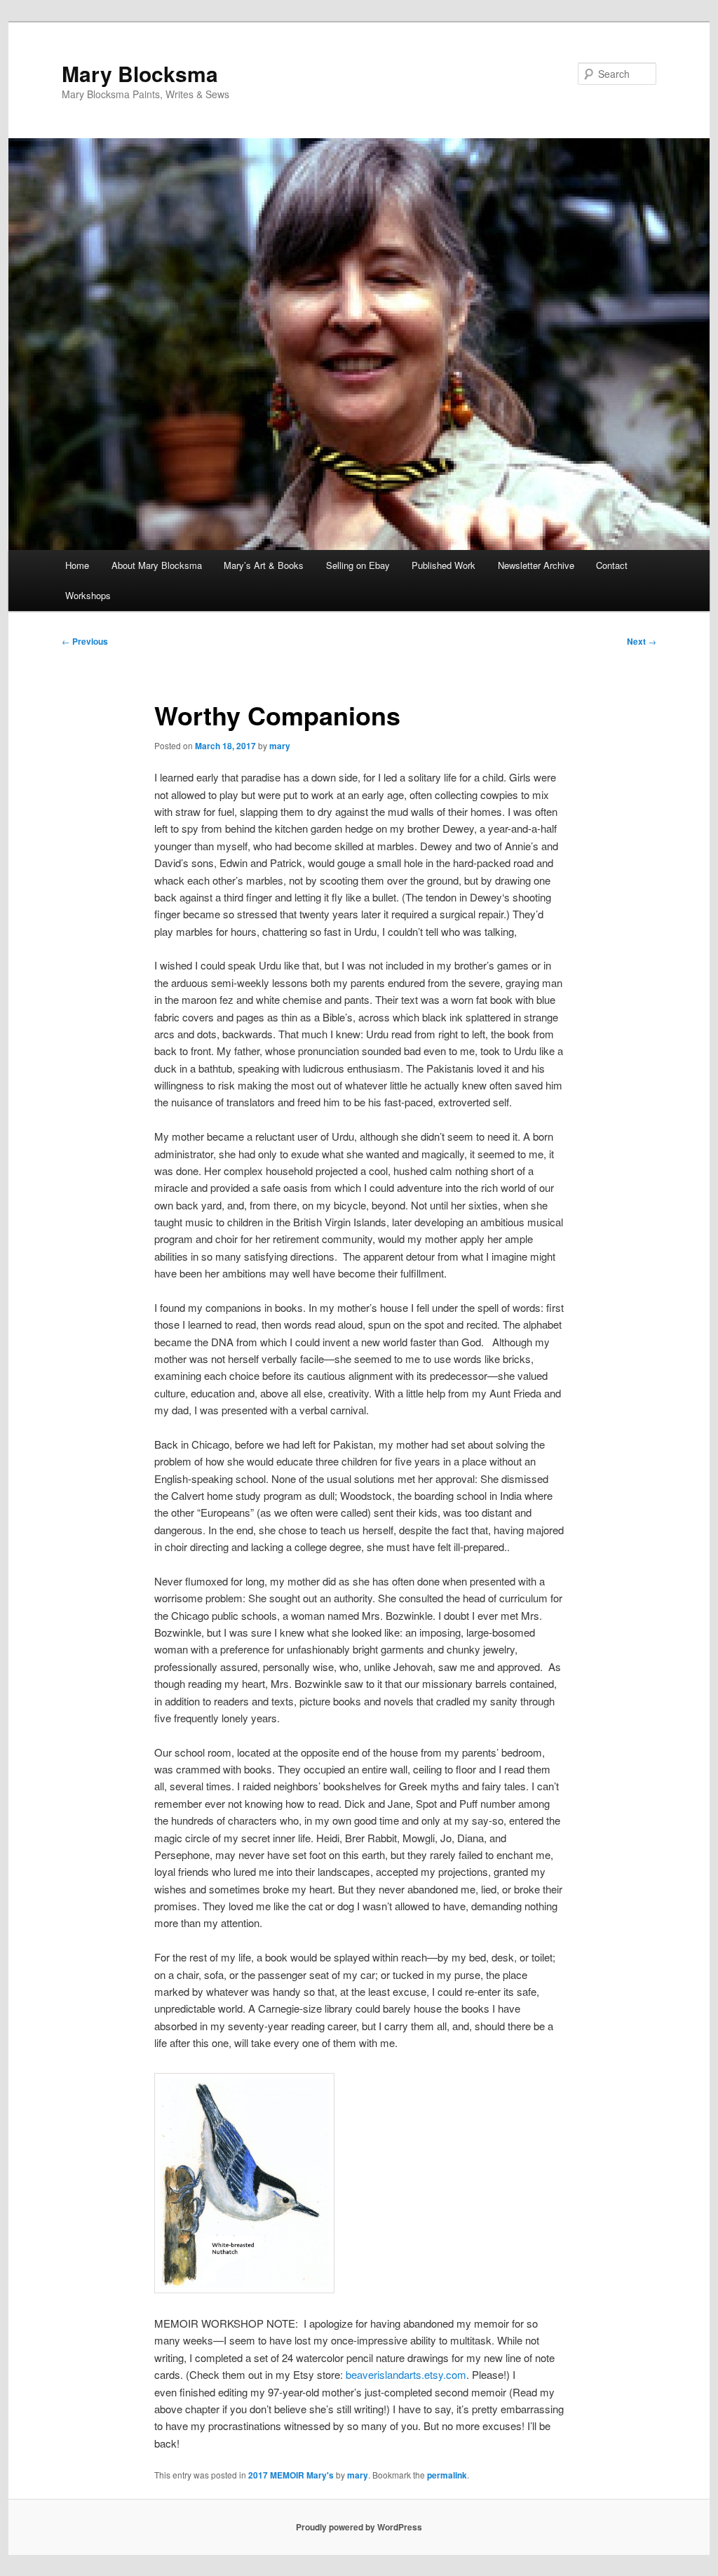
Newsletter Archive (536, 565)
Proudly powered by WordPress (359, 2527)
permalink (447, 2475)
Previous (85, 641)
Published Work (443, 565)
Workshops (88, 595)
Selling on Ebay (358, 565)
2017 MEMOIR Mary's (291, 2475)
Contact (612, 565)
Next (642, 641)
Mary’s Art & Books (264, 565)
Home (77, 565)
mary (280, 746)
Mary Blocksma (140, 73)
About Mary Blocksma (157, 565)
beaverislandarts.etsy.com (406, 2374)
